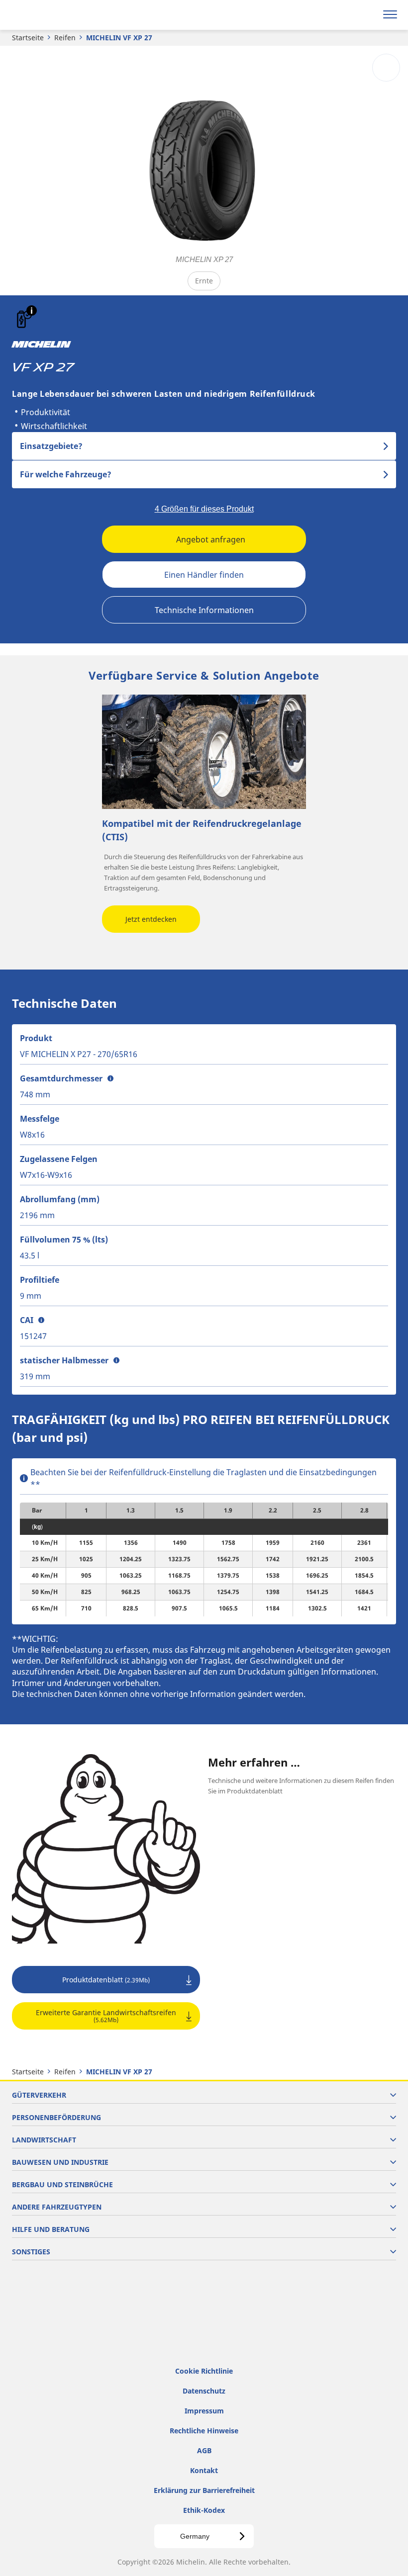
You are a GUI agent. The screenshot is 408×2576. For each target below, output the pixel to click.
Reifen (65, 38)
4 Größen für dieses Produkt (204, 509)
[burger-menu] (390, 15)
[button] (32, 311)
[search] (366, 15)
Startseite (28, 38)
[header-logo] (47, 15)
